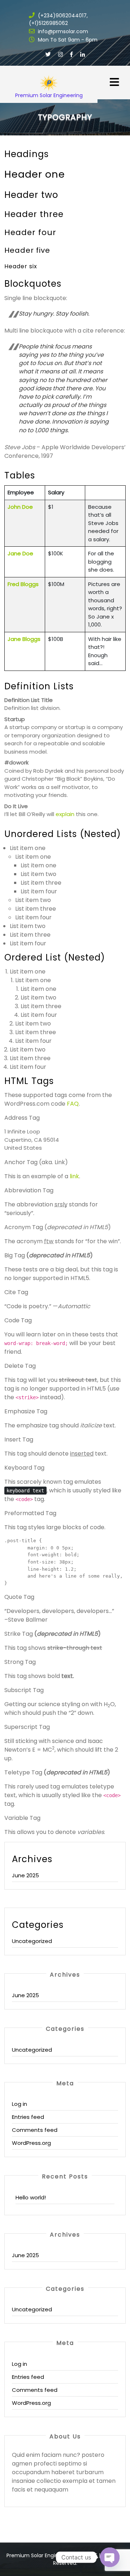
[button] (108, 78)
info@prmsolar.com (62, 31)
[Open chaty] (110, 2557)
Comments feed (35, 2130)
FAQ (73, 1104)
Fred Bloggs (23, 584)
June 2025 (25, 1875)
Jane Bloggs (24, 639)
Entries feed (28, 2117)
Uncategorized (32, 1941)
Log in (19, 2104)
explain (65, 814)
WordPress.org (31, 2143)
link (74, 1176)
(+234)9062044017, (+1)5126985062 (58, 19)
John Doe (20, 507)
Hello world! (31, 2197)
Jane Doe (20, 553)
